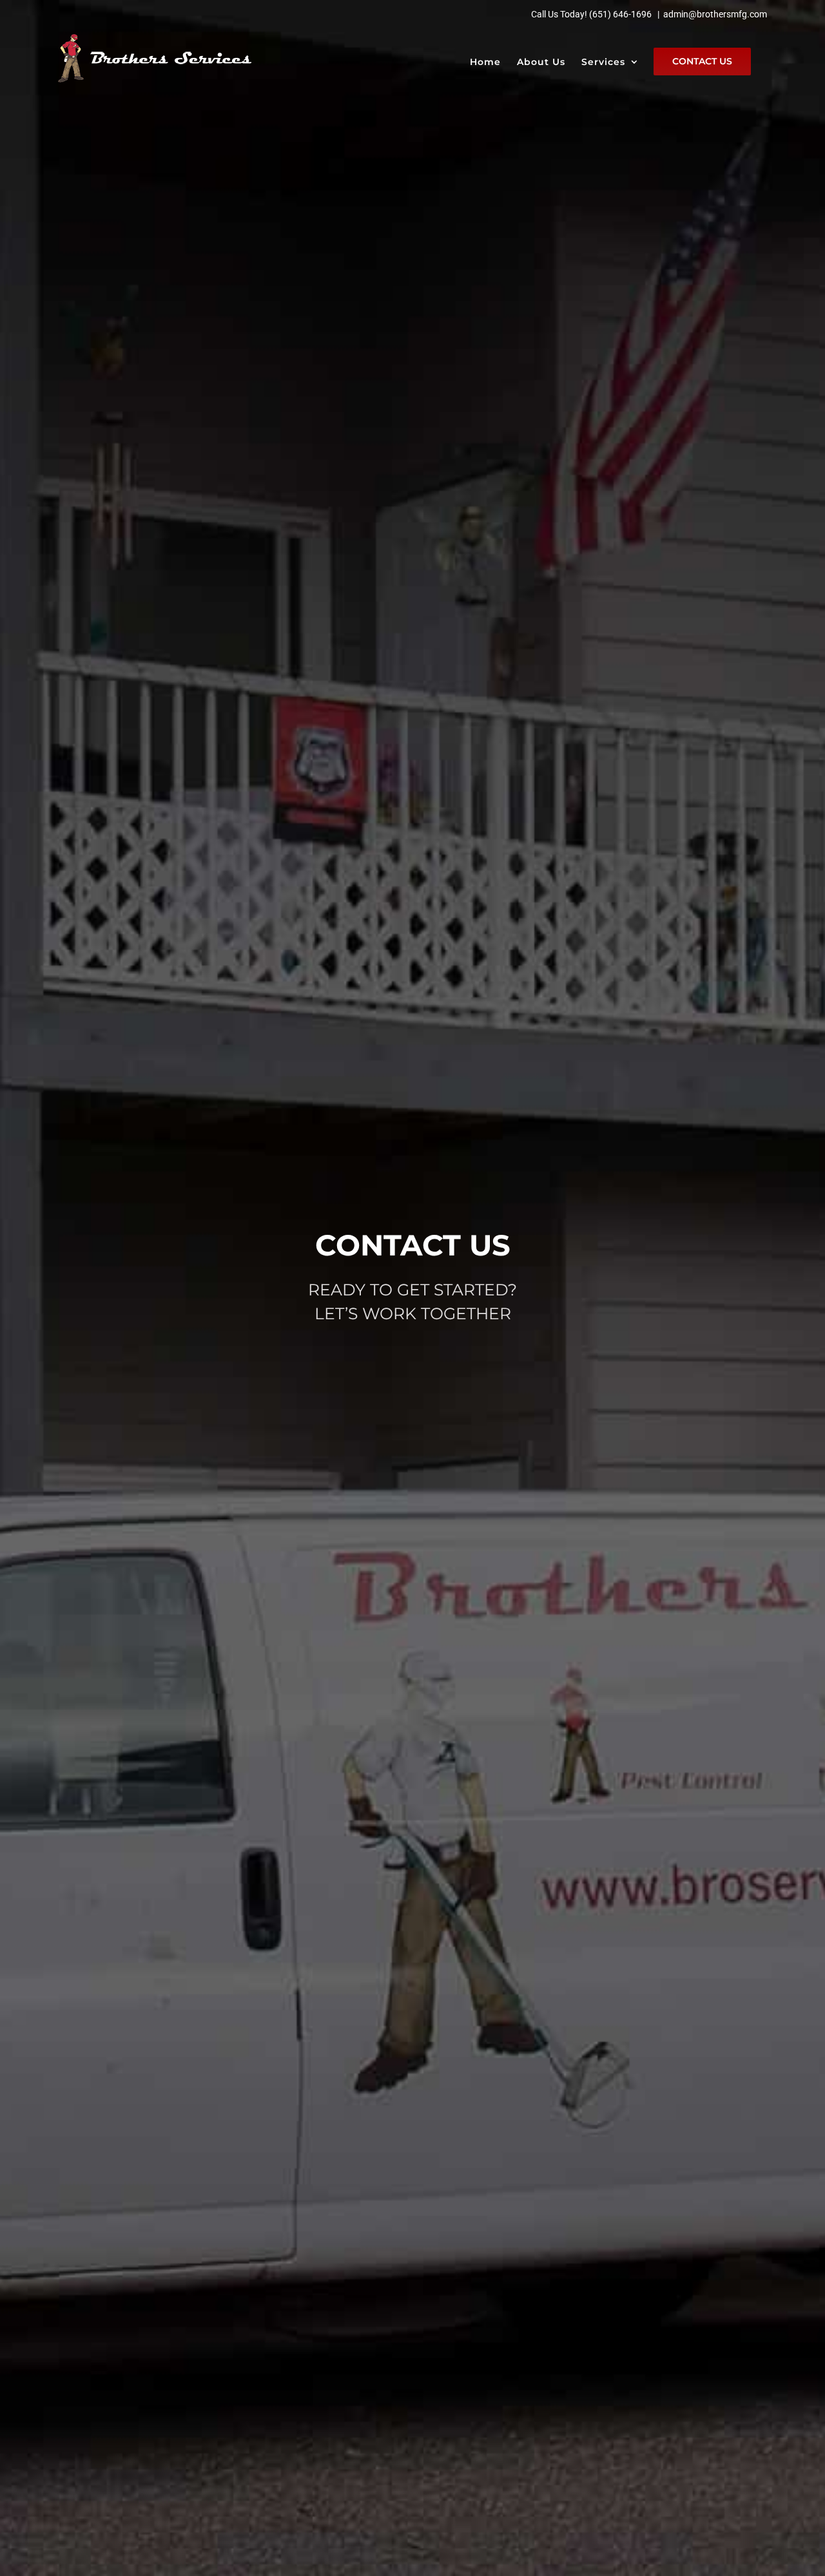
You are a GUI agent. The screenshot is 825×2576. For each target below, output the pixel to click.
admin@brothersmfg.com (715, 14)
